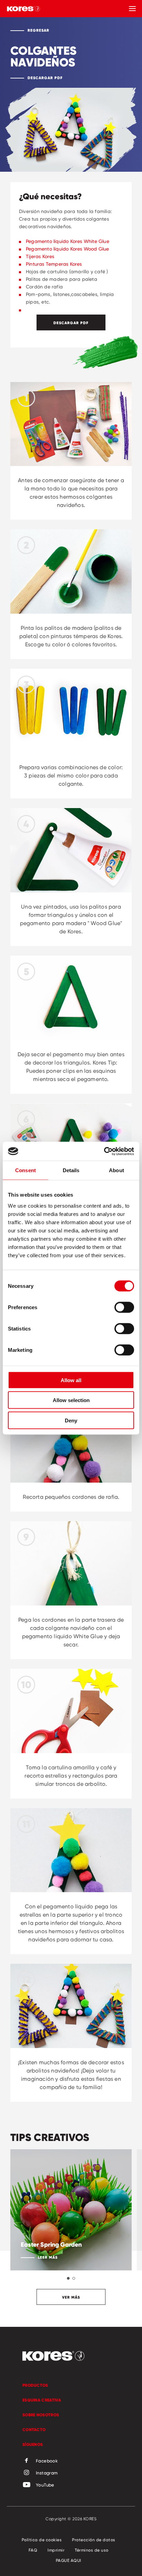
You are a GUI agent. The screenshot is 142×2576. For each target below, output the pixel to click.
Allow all (71, 1380)
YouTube (45, 2485)
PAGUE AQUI (69, 2560)
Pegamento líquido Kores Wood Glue (68, 249)
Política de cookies (42, 2540)
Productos (35, 2385)
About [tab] (116, 1170)
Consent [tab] (26, 1170)
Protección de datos (94, 2540)
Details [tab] (71, 1170)
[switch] (124, 1307)
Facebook (47, 2461)
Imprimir (56, 2550)
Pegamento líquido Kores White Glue (68, 241)
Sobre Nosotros (41, 2415)
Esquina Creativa (42, 2400)
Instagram (47, 2473)
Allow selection (71, 1400)
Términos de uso (92, 2550)
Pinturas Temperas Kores (54, 264)
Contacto (34, 2430)
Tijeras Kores (40, 256)
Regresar (38, 30)
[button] (68, 2278)
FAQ (33, 2550)
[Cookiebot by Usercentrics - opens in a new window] (104, 1151)
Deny (71, 1420)
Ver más (71, 2297)
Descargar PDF (45, 78)
